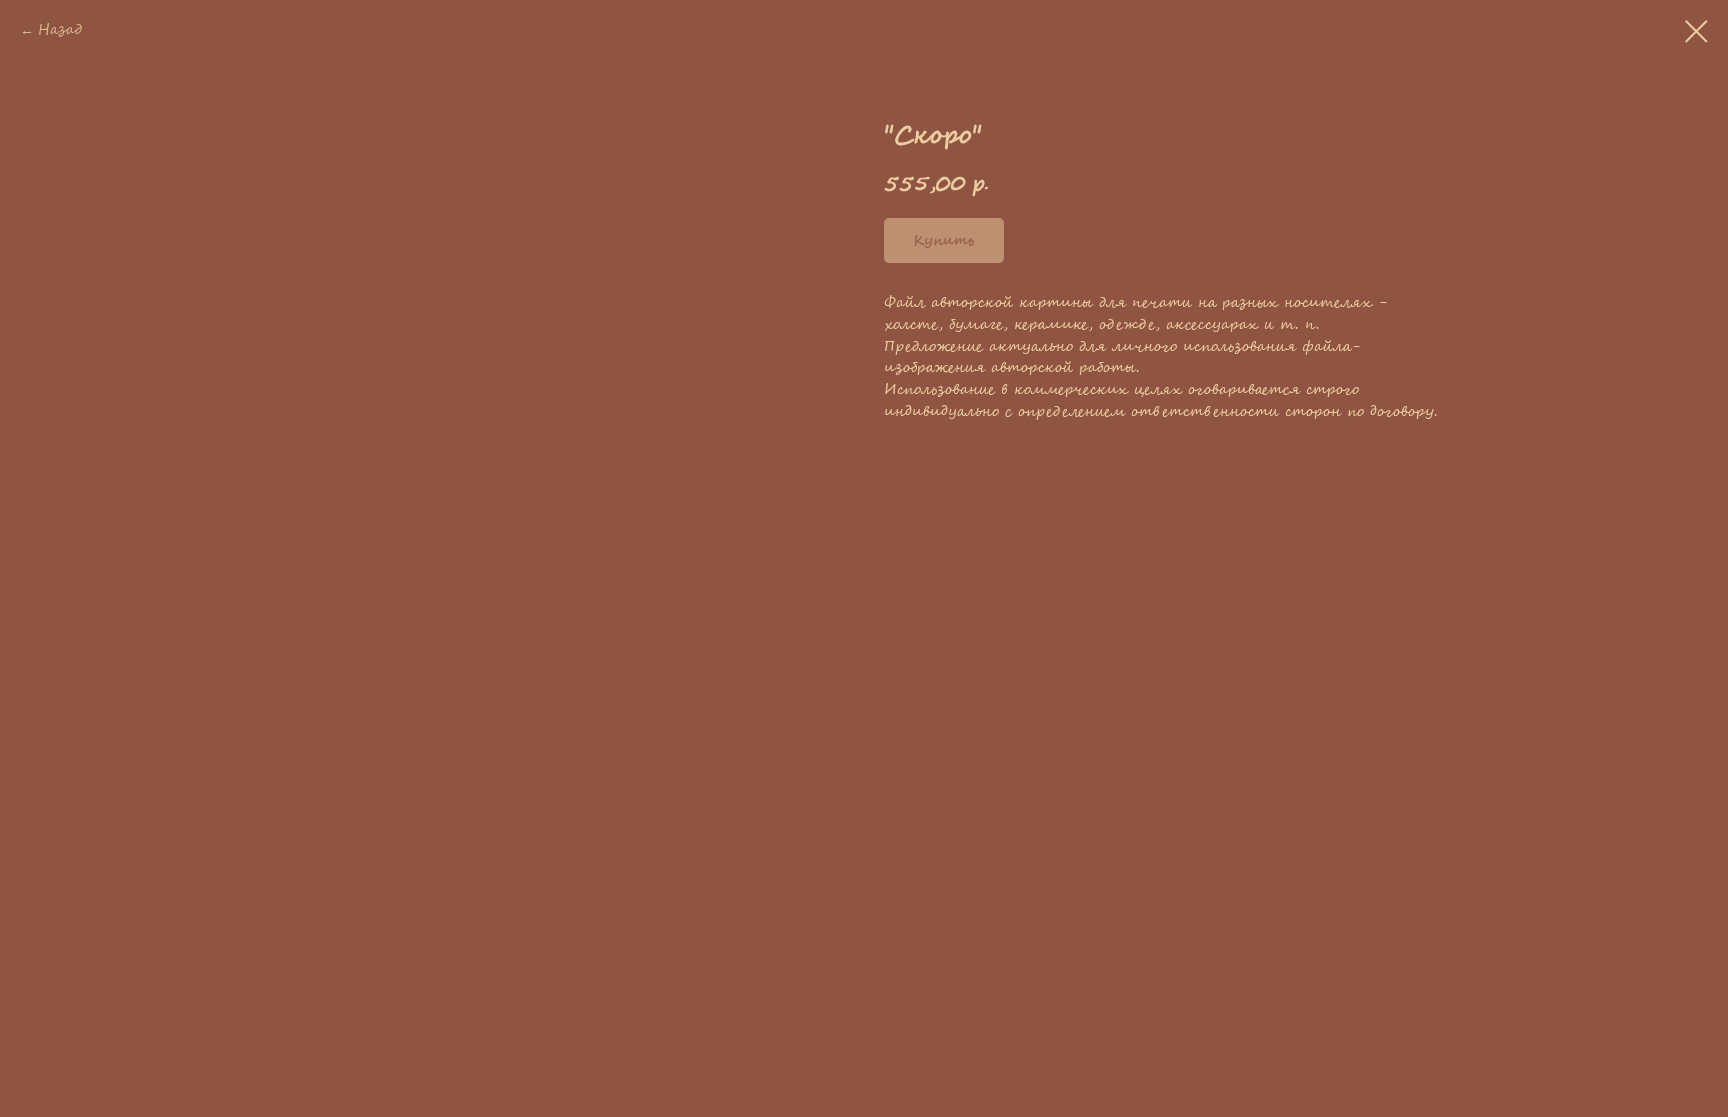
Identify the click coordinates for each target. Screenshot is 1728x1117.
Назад (60, 30)
